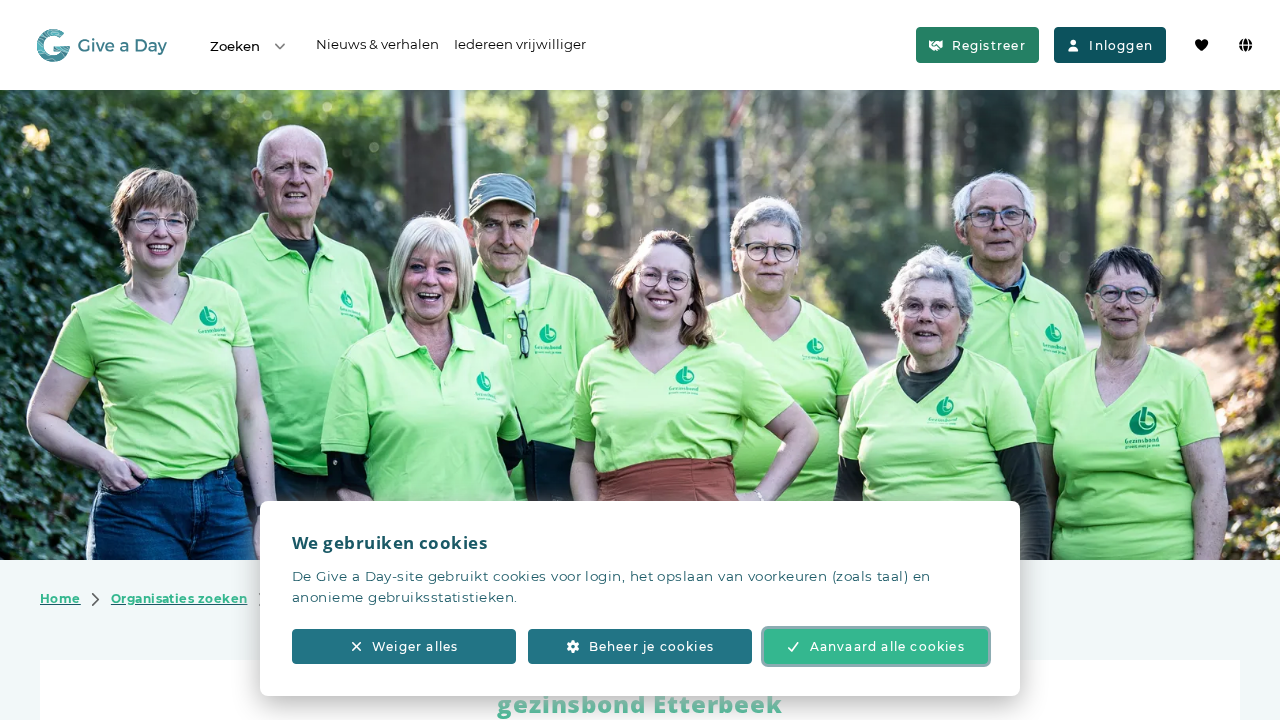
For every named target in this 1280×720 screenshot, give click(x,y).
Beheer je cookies (651, 646)
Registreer (989, 45)
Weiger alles (415, 646)
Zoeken (235, 46)
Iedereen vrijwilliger (520, 44)
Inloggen (1121, 45)
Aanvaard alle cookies (887, 646)
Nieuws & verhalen (377, 44)
